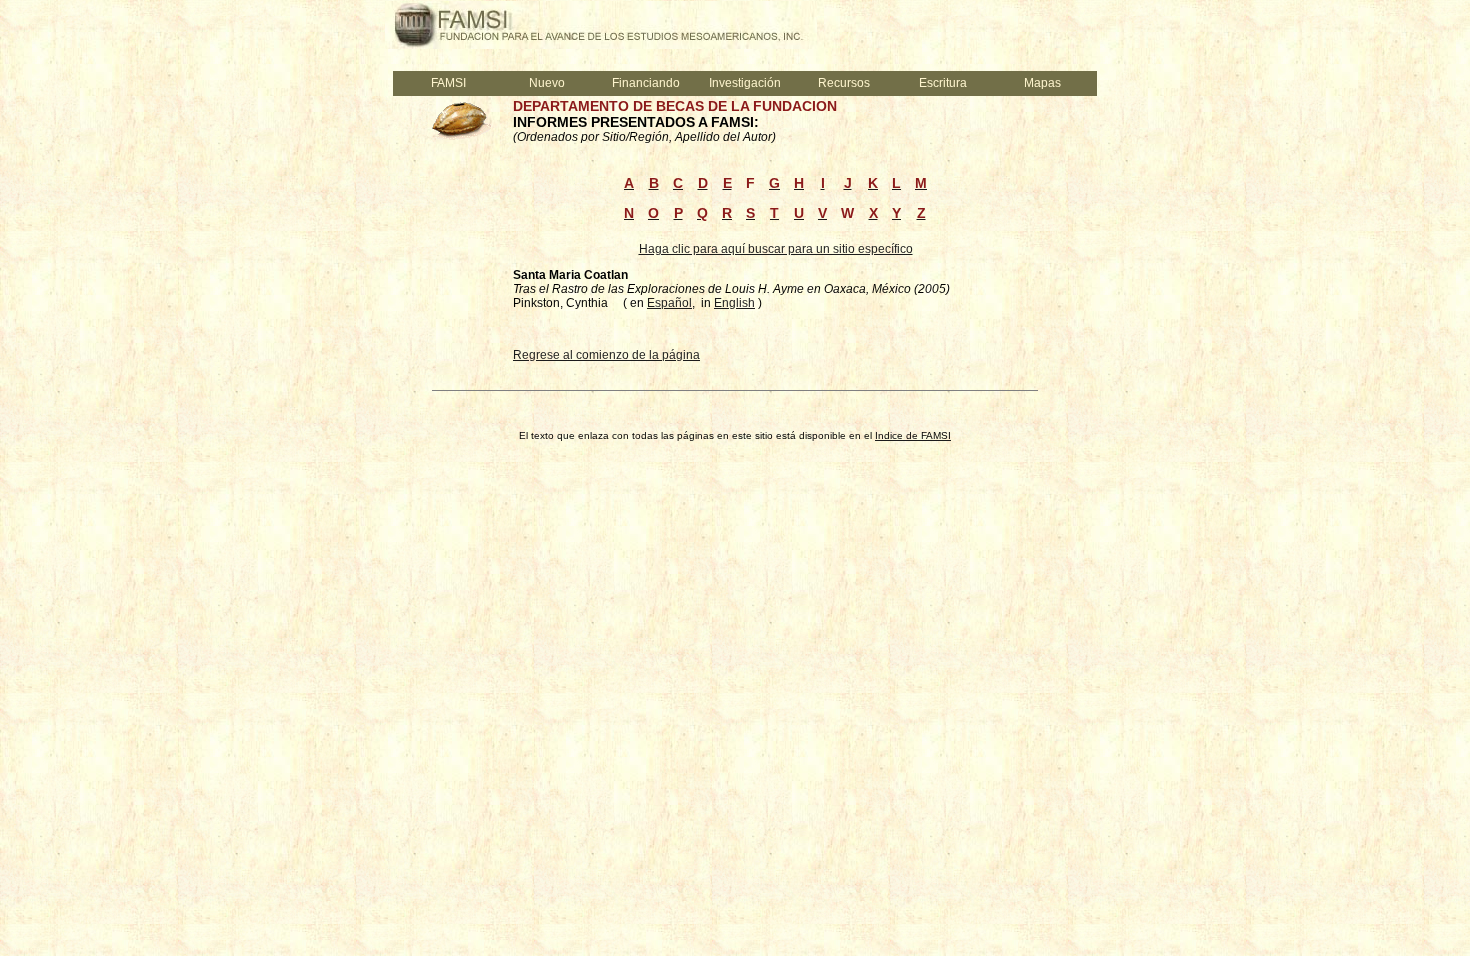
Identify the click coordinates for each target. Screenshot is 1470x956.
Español (669, 303)
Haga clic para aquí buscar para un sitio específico (776, 249)
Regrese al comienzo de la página (606, 355)
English (734, 303)
